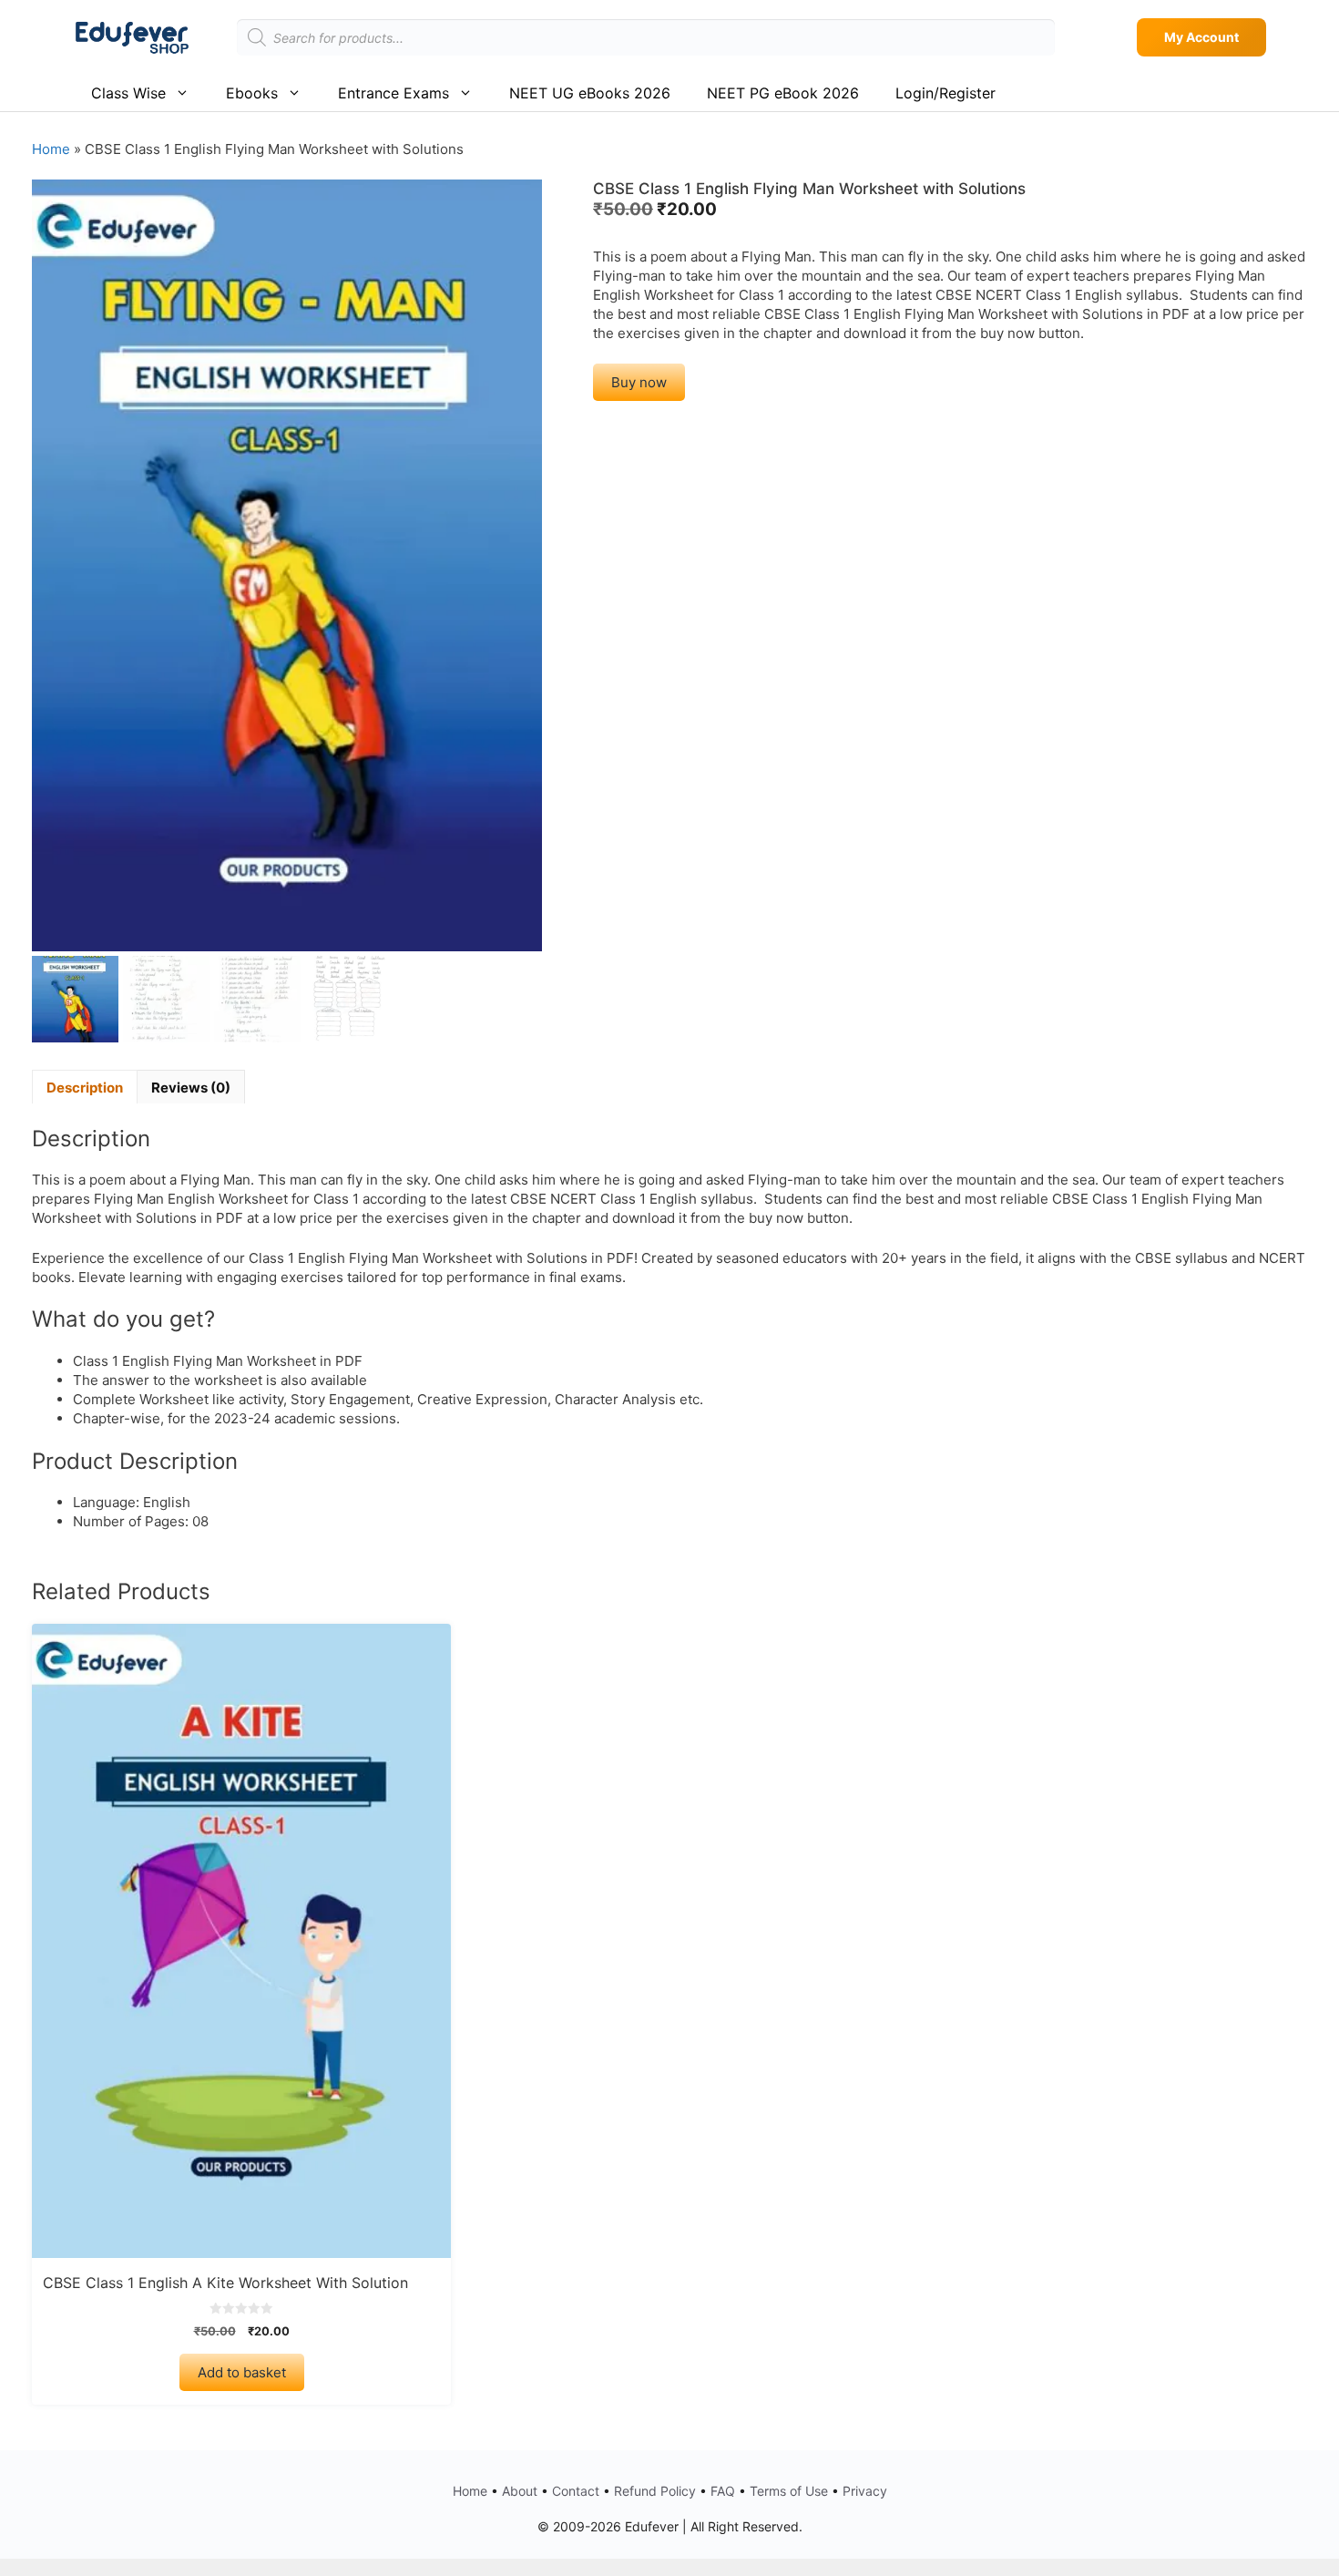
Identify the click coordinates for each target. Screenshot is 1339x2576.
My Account (1201, 37)
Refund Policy (655, 2491)
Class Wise (128, 93)
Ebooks (252, 93)
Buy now (639, 382)
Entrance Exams (394, 93)
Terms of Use (789, 2491)
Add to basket (242, 2372)
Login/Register (945, 93)
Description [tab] (85, 1088)
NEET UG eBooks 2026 (590, 93)
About (520, 2491)
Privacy (865, 2491)
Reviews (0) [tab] (191, 1088)
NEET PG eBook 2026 (783, 93)
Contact (576, 2491)
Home (51, 149)
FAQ (723, 2491)
